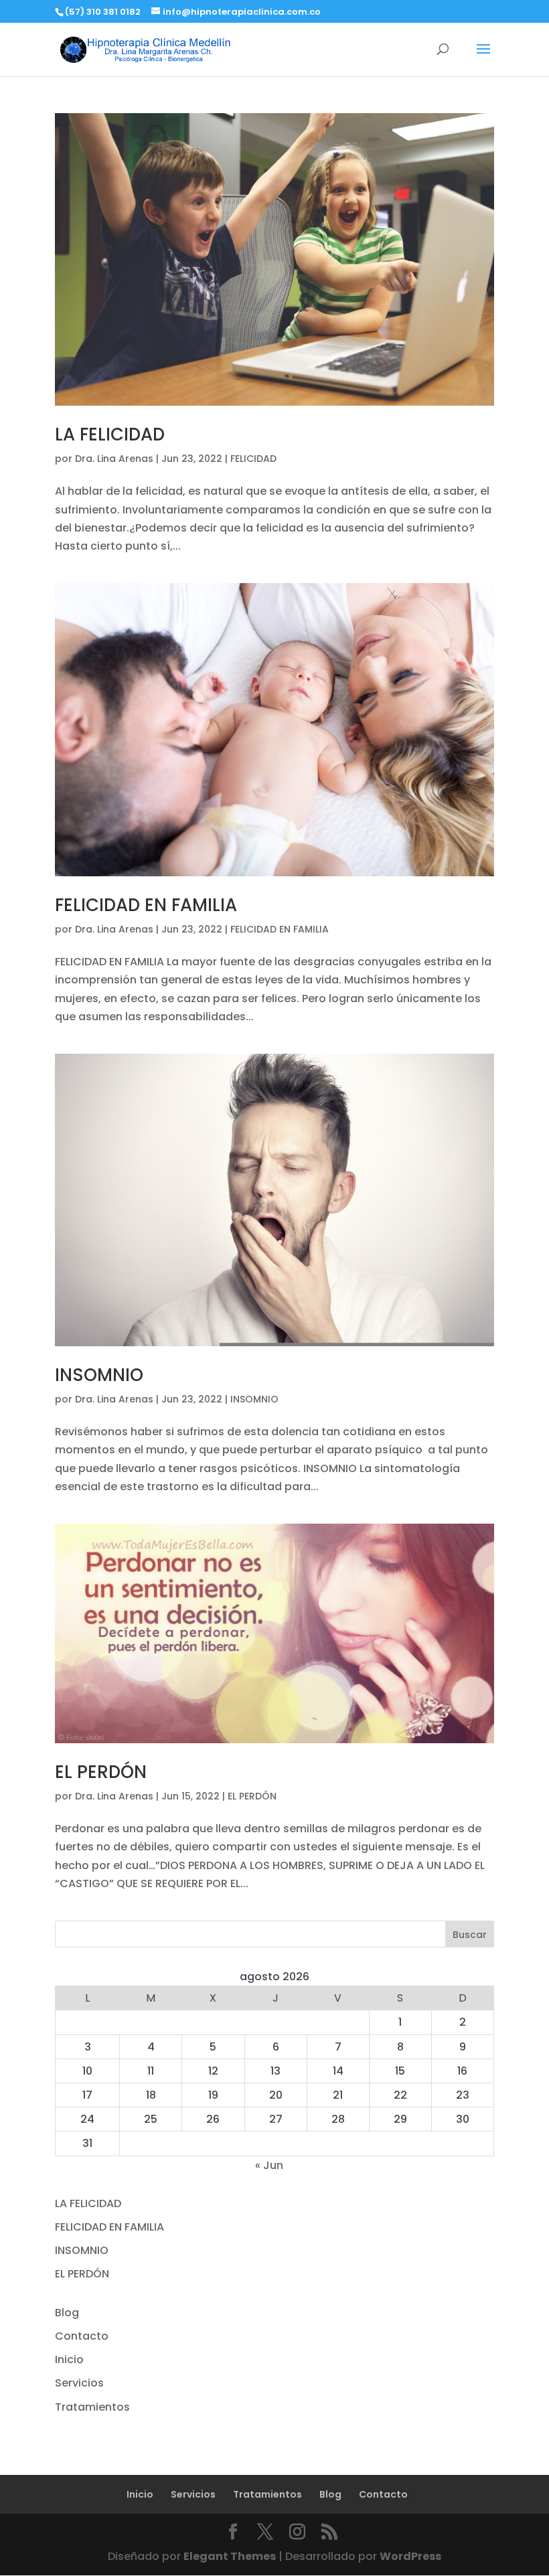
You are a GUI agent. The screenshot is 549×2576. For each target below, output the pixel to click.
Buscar (470, 1935)
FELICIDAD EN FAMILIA (146, 905)
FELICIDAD (253, 459)
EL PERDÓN (101, 1772)
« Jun (269, 2165)
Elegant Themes (230, 2556)
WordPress (410, 2556)
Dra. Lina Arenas (114, 459)
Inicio (69, 2359)
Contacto (82, 2336)
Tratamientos (92, 2407)
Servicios (79, 2383)
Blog (67, 2313)
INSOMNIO (99, 1375)
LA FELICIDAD (110, 434)
